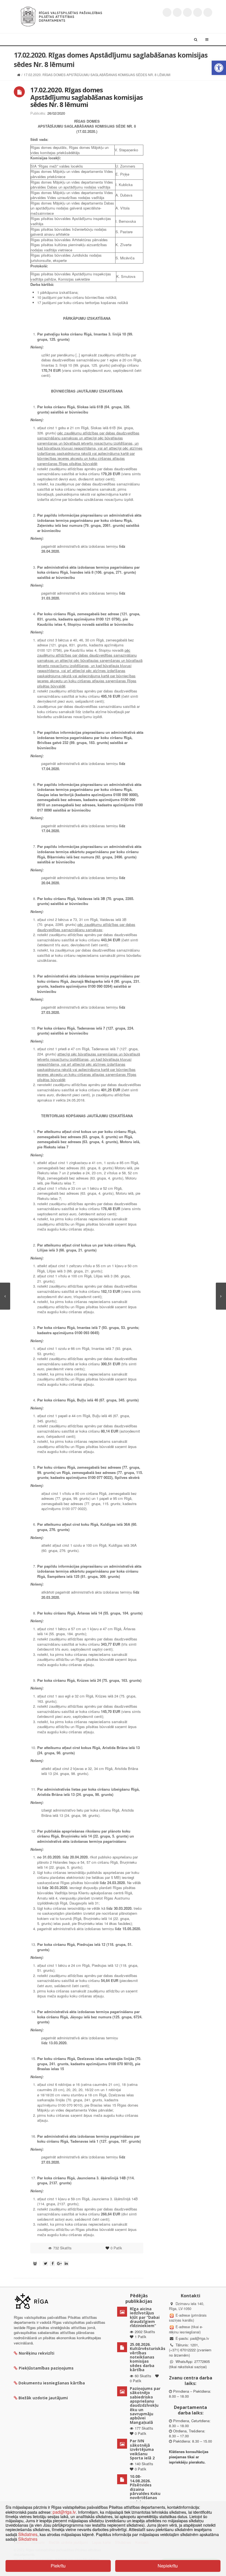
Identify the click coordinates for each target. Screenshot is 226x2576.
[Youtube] (187, 12)
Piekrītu (58, 2566)
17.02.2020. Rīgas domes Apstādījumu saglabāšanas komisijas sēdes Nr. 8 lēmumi (87, 97)
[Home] (19, 75)
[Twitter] (167, 12)
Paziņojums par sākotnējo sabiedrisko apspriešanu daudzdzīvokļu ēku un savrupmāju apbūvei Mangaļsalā (145, 2405)
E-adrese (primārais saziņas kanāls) (188, 2318)
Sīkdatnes (28, 2534)
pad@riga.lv (200, 2338)
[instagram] (198, 12)
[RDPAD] (61, 16)
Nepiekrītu (168, 2566)
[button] (219, 68)
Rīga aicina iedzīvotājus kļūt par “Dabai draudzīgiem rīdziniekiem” (145, 2317)
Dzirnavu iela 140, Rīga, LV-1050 (187, 2306)
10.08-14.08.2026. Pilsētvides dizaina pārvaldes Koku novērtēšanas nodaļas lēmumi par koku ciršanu (145, 2493)
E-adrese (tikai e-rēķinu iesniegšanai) (186, 2329)
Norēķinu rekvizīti (37, 2353)
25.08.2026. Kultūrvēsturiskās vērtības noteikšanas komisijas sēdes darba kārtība (148, 2357)
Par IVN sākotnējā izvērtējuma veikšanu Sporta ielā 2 (142, 2449)
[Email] (208, 12)
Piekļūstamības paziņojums (46, 2368)
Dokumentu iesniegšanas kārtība (52, 2383)
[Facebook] (177, 12)
